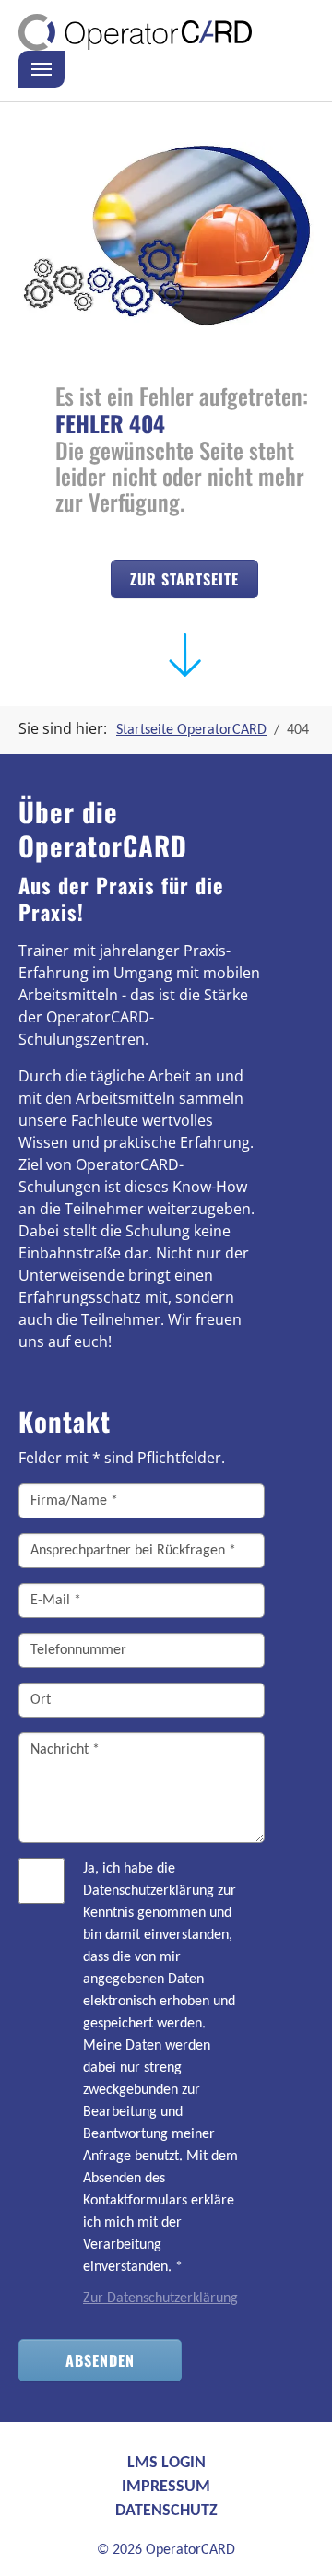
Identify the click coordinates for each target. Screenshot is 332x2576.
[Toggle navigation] (41, 69)
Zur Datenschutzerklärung (160, 2298)
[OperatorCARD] (135, 32)
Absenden (100, 2360)
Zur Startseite (184, 579)
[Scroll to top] (291, 2535)
